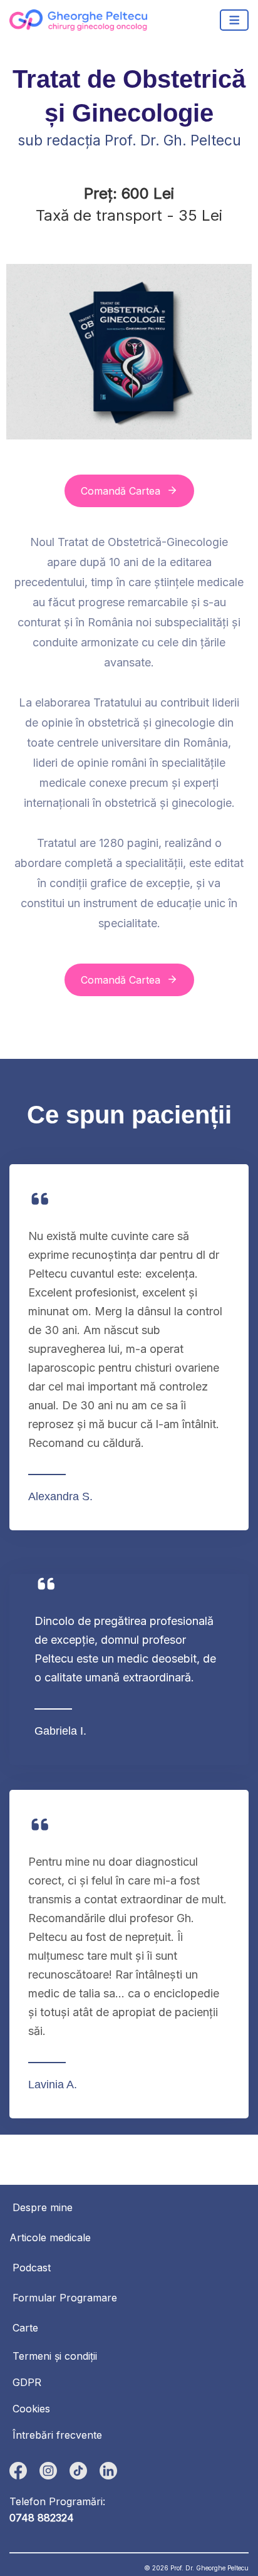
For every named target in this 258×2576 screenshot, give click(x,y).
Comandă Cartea (121, 491)
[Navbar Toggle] (235, 20)
